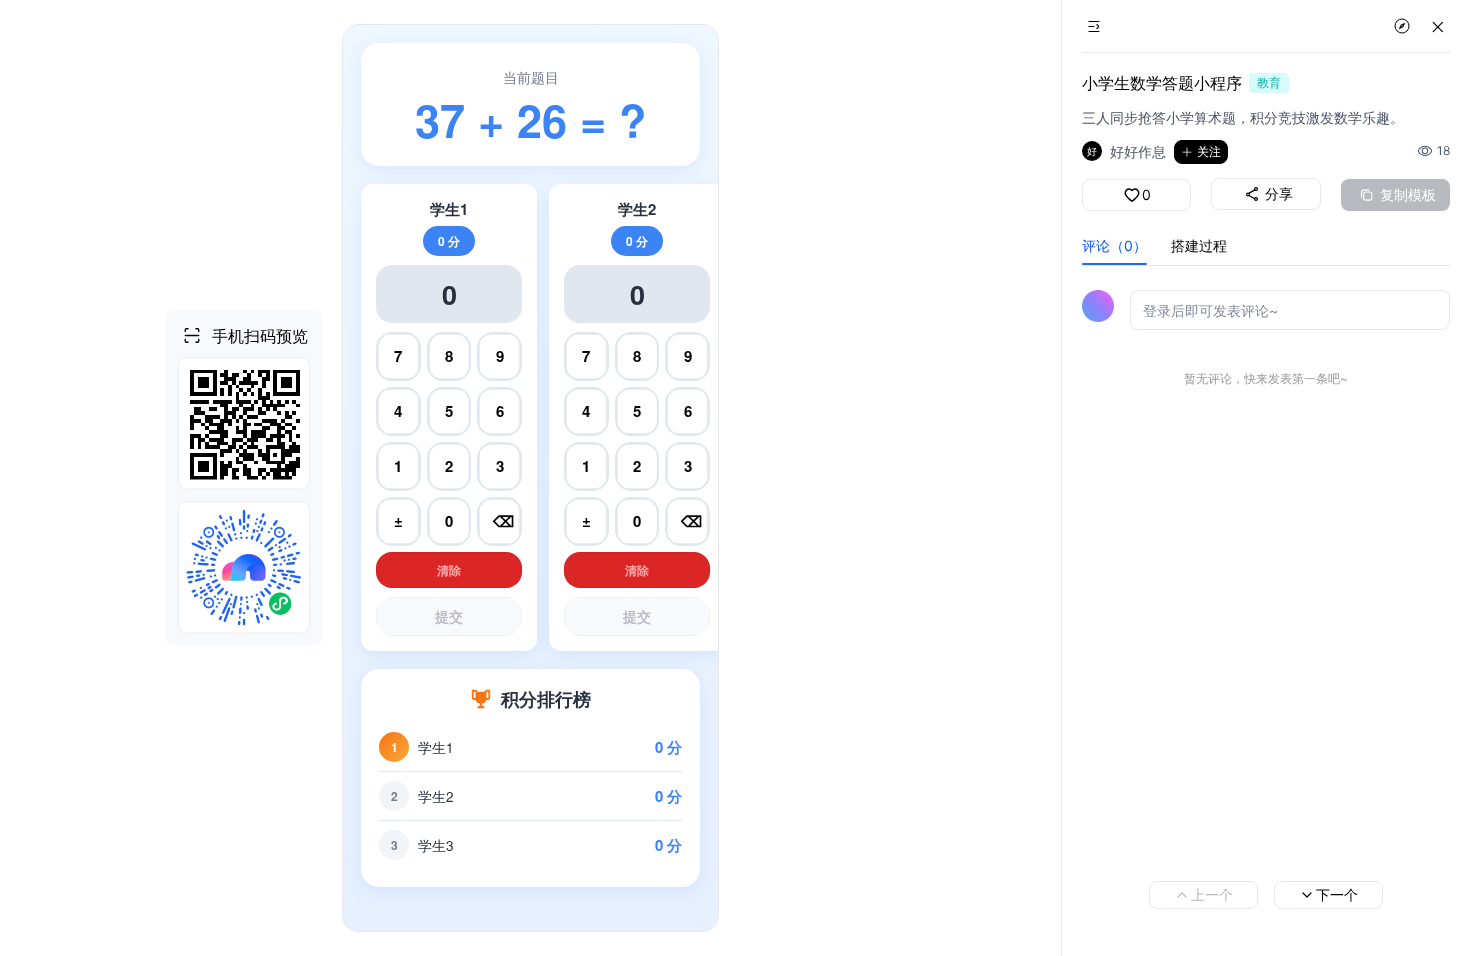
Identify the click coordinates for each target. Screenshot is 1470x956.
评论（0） (1114, 245)
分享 (1279, 193)
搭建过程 (1199, 245)
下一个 (1337, 894)
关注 (1209, 151)
